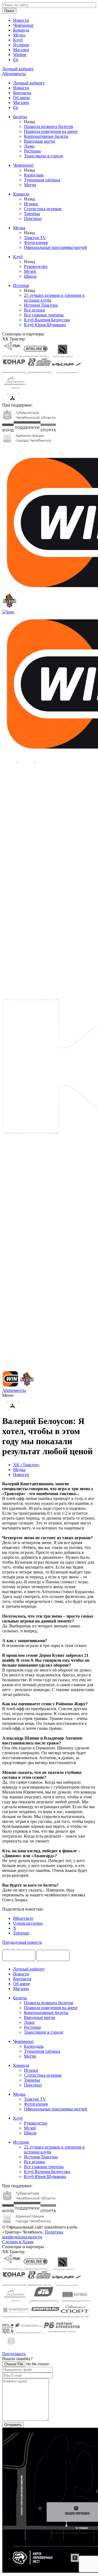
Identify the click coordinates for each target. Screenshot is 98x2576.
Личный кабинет (29, 83)
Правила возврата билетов (49, 126)
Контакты (22, 93)
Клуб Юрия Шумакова (45, 325)
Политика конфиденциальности (33, 2234)
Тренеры (32, 214)
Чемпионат (23, 25)
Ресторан (32, 151)
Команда (21, 30)
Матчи (30, 185)
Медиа (19, 35)
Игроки (31, 204)
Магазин (21, 50)
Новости (21, 20)
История (21, 45)
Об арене (22, 98)
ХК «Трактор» (26, 1465)
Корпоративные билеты (46, 136)
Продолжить (14, 2354)
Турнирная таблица (42, 180)
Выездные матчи (40, 141)
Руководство (36, 266)
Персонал (33, 219)
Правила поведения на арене (51, 131)
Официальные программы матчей (56, 247)
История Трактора (41, 305)
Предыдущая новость (22, 1942)
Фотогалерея (36, 242)
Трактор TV (35, 238)
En (16, 59)
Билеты (20, 117)
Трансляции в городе (44, 156)
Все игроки (35, 310)
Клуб (18, 40)
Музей (30, 271)
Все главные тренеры (44, 315)
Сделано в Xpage (18, 2242)
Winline (20, 55)
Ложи (29, 146)
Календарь (34, 175)
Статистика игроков (43, 209)
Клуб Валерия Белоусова (47, 320)
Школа (30, 276)
